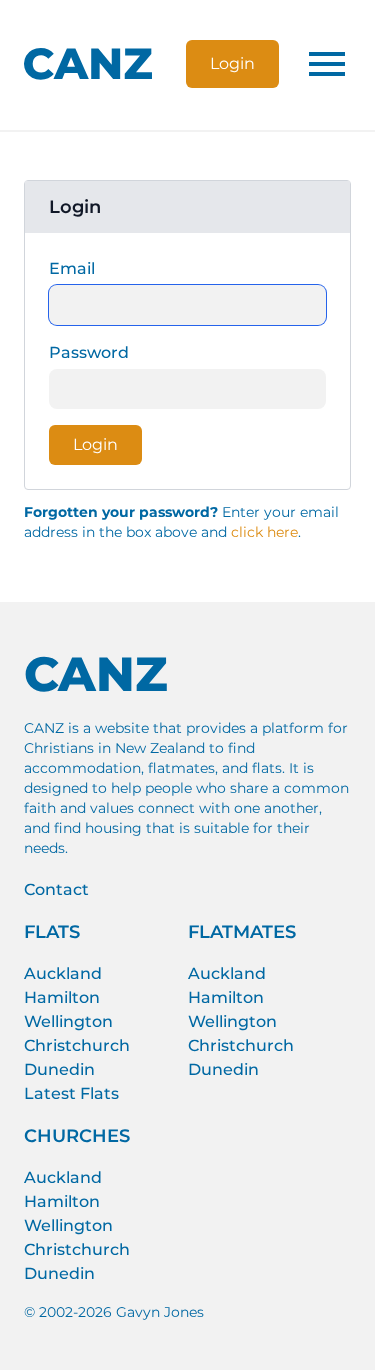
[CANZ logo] (88, 64)
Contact (56, 889)
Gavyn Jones (160, 1312)
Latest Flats (71, 1093)
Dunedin (59, 1069)
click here (264, 532)
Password (89, 352)
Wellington (68, 1021)
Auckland (63, 973)
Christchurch (77, 1045)
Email (72, 268)
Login (232, 63)
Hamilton (62, 997)
